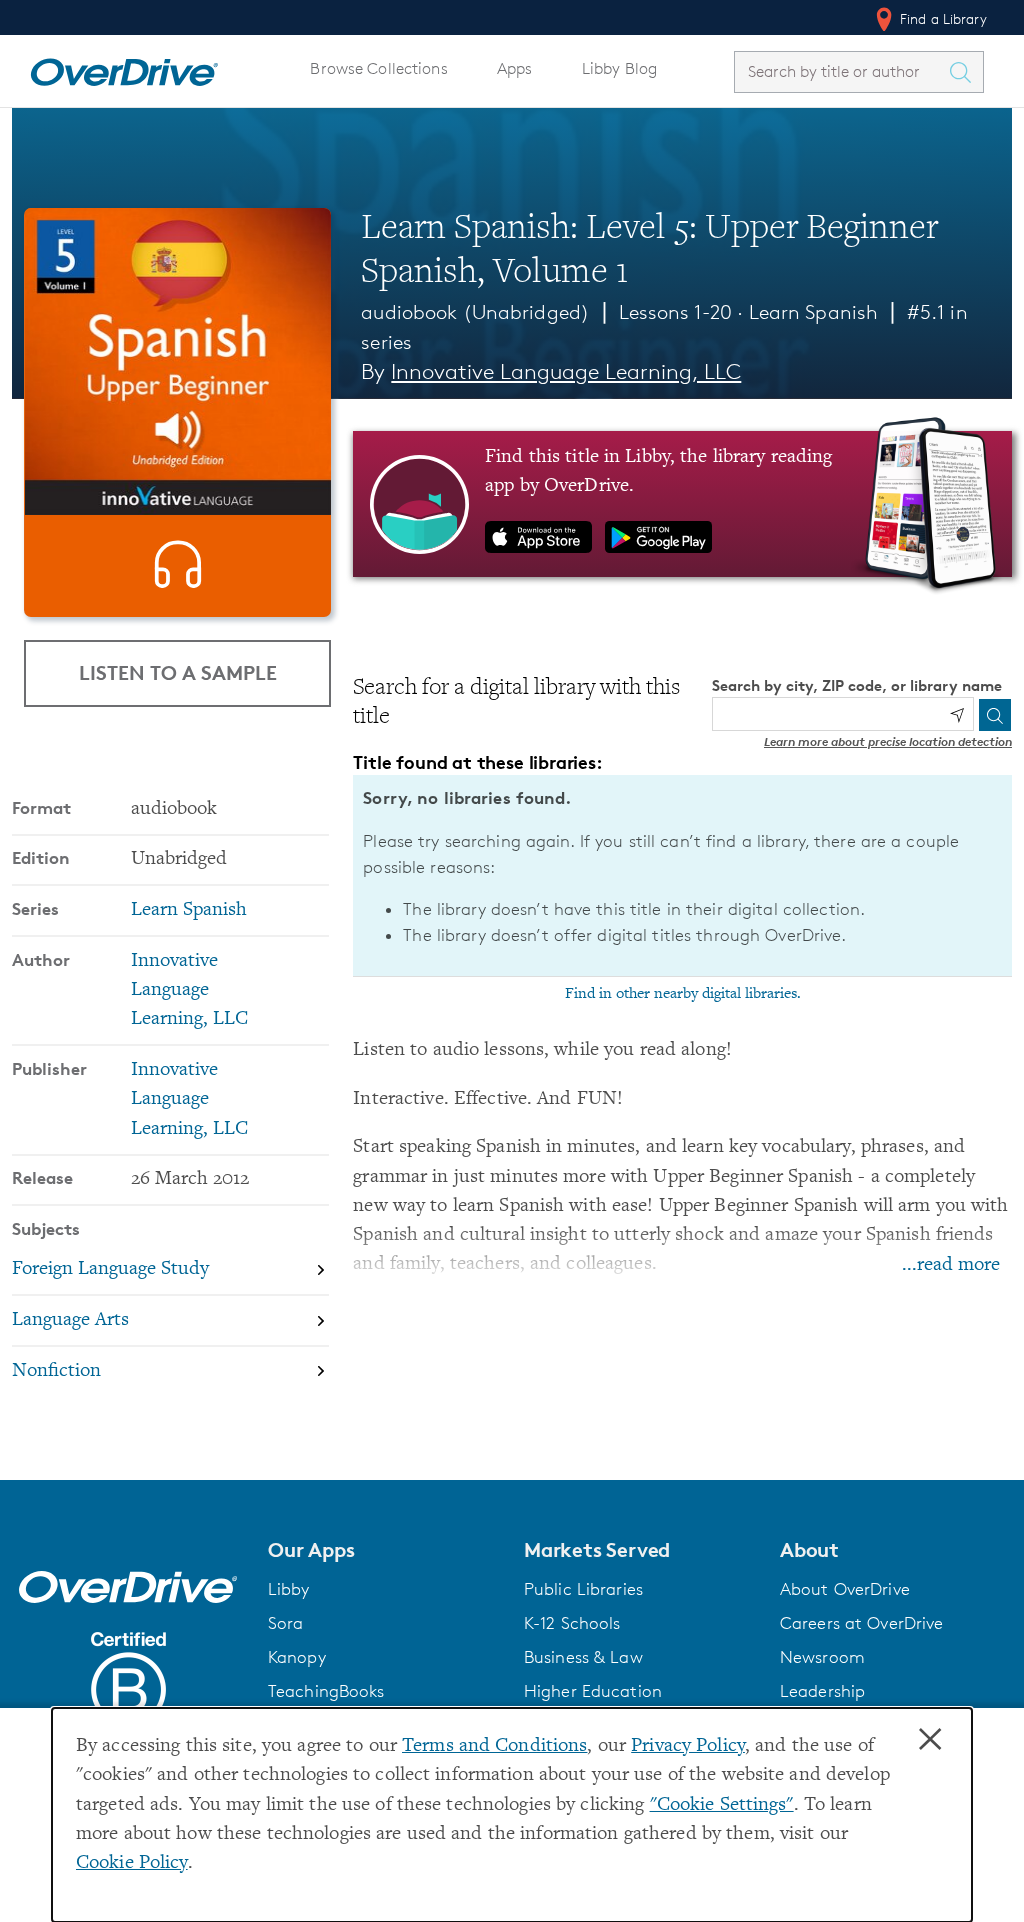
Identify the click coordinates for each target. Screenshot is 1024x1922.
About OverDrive (845, 1589)
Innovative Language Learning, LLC (566, 371)
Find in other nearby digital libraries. (683, 994)
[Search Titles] (965, 72)
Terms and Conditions (494, 1746)
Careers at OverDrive (861, 1623)
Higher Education (593, 1691)
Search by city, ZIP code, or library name (857, 685)
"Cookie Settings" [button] (722, 1805)
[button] (384, 1550)
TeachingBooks (326, 1691)
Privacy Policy (688, 1746)
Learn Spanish (814, 312)
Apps (515, 68)
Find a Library (941, 18)
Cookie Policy (132, 1863)
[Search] (995, 715)
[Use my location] (957, 715)
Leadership (822, 1691)
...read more (951, 1265)
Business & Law (583, 1657)
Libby (289, 1589)
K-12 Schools (572, 1623)
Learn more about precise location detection (888, 741)
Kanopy (297, 1657)
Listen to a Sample (178, 672)
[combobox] (841, 71)
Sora (286, 1623)
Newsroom (822, 1657)
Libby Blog (619, 68)
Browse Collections (378, 68)
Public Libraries (583, 1589)
